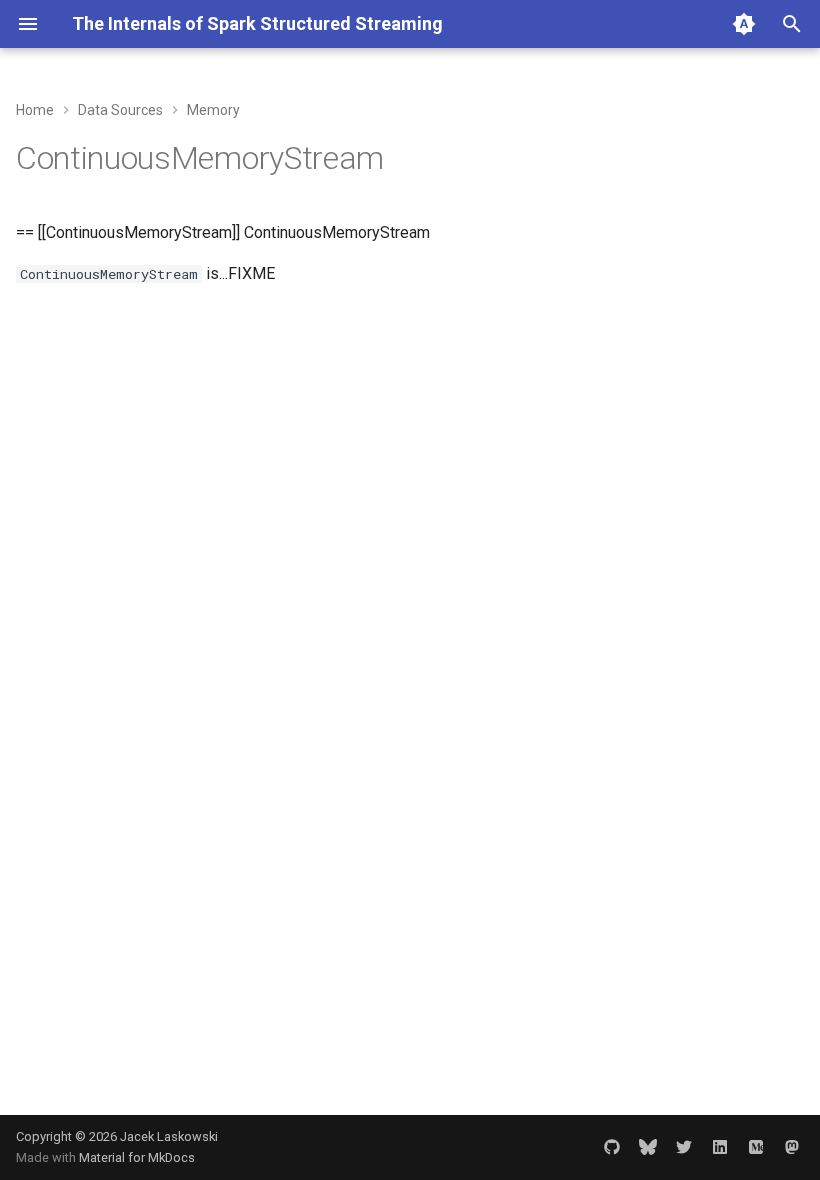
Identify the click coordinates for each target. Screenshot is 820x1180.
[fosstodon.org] (792, 1147)
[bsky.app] (648, 1147)
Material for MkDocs (137, 1157)
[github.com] (612, 1147)
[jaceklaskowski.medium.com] (756, 1147)
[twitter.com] (684, 1147)
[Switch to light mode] (744, 24)
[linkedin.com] (720, 1147)
